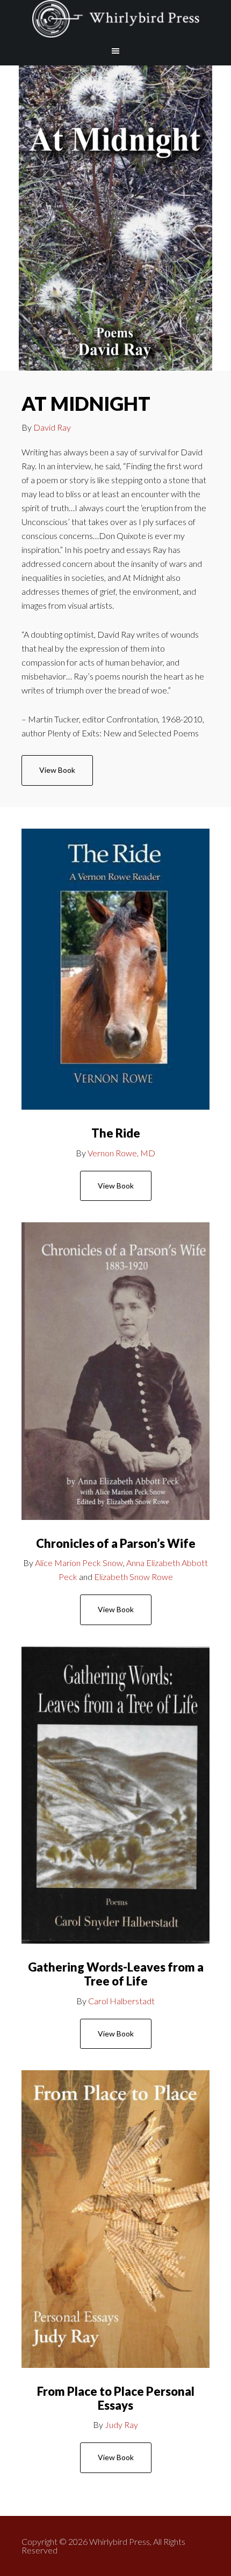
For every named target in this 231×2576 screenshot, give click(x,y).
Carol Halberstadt (121, 2001)
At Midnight (86, 403)
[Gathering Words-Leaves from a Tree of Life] (115, 1795)
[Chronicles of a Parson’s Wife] (115, 1371)
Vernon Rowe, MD (121, 1153)
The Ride (116, 1133)
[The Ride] (115, 969)
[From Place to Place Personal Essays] (115, 2219)
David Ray (52, 427)
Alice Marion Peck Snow (79, 1563)
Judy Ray (121, 2424)
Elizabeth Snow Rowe (133, 1577)
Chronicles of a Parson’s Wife (116, 1543)
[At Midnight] (115, 218)
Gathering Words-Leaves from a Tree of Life (116, 1974)
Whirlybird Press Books (116, 19)
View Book (57, 770)
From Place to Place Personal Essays (116, 2398)
